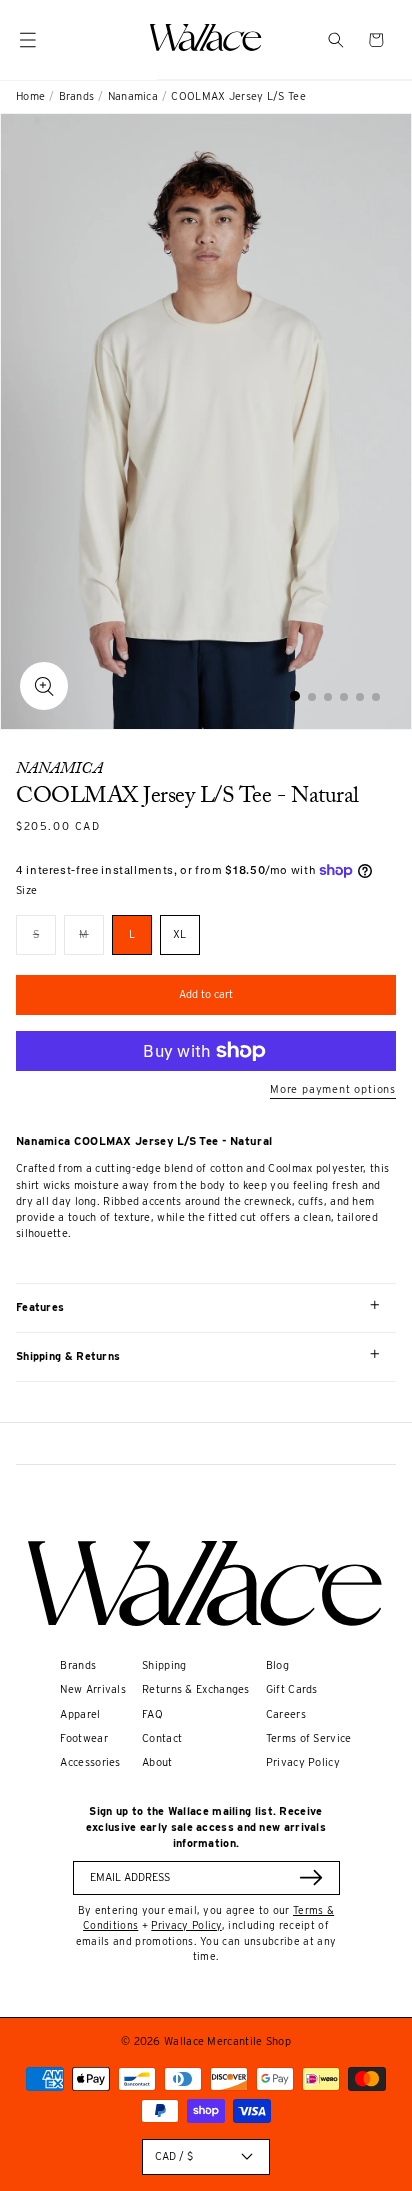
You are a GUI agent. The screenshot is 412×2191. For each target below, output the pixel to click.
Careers (286, 1714)
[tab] (295, 696)
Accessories (90, 1762)
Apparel (80, 1714)
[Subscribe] (311, 1877)
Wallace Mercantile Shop (227, 2041)
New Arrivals (93, 1689)
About (157, 1762)
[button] (336, 40)
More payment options (333, 1089)
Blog (277, 1665)
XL (180, 934)
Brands (77, 96)
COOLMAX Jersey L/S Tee (238, 96)
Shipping (164, 1665)
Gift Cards (292, 1689)
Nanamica (133, 96)
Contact (162, 1738)
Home (30, 96)
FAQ (152, 1714)
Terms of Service (309, 1738)
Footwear (83, 1738)
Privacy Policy (303, 1762)
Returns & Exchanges (196, 1689)
